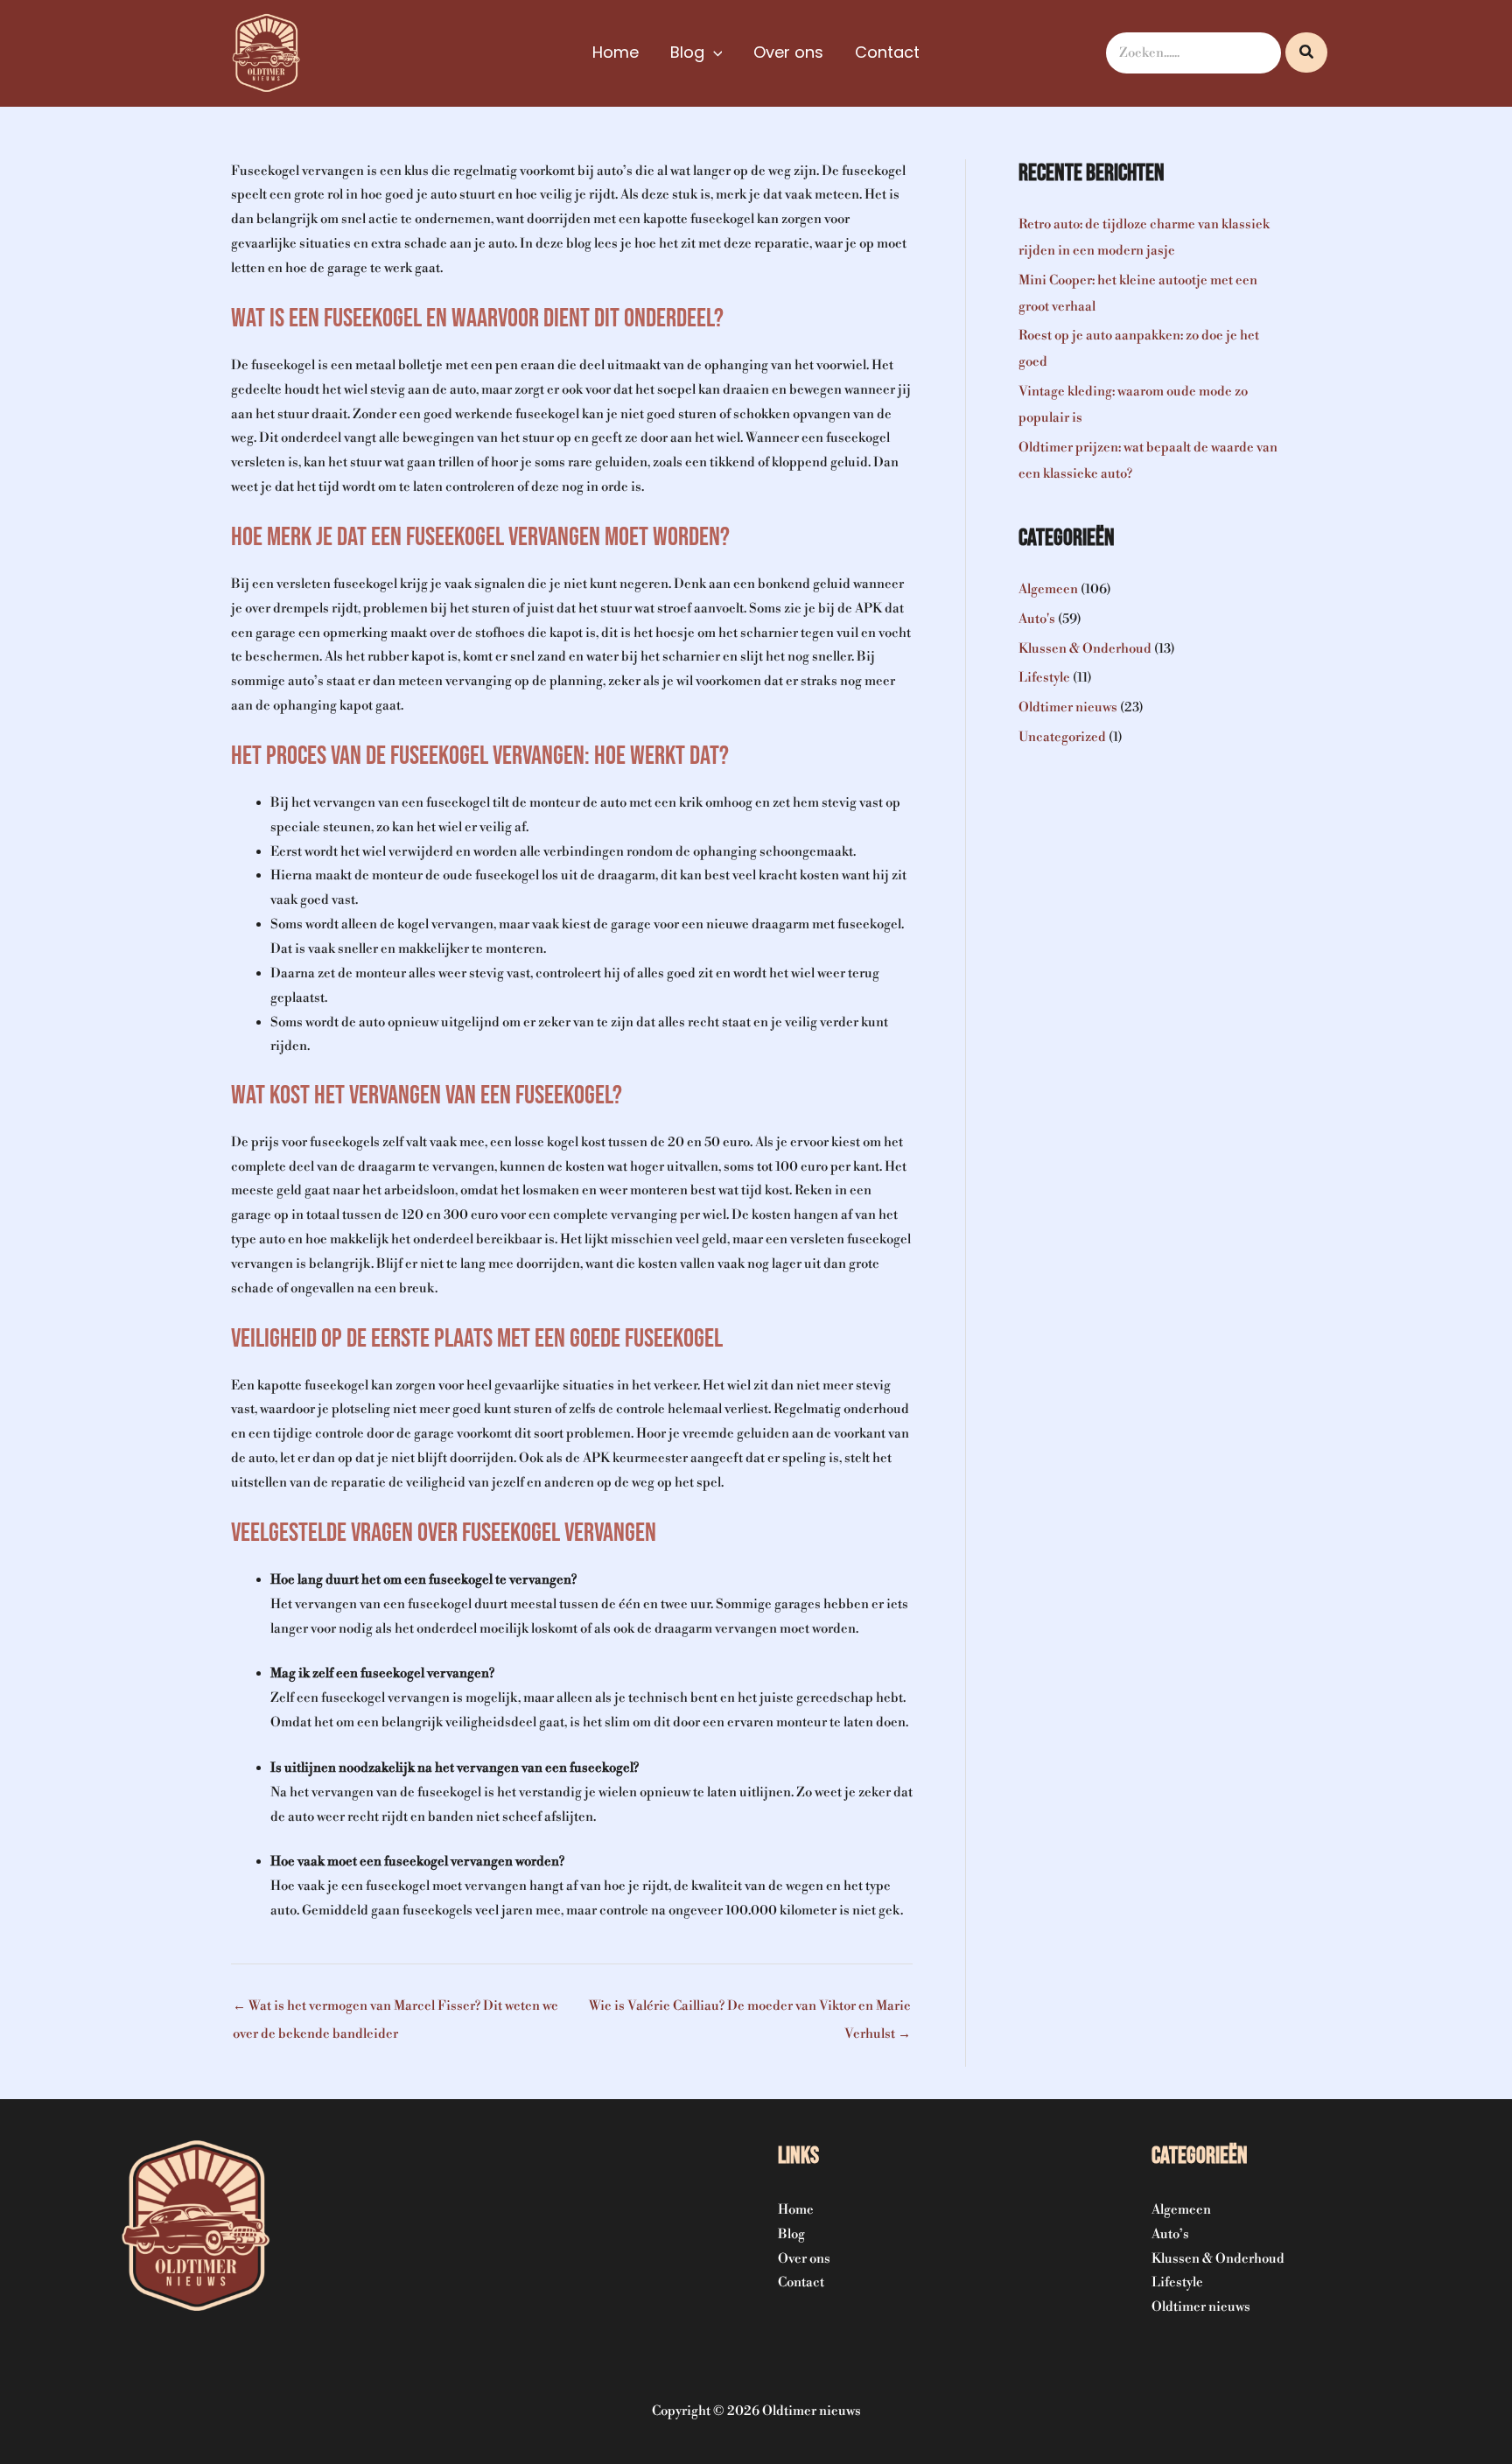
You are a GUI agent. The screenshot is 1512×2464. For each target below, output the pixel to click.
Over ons (804, 2259)
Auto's (1037, 619)
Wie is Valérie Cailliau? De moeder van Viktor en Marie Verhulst (750, 2010)
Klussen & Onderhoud (1085, 649)
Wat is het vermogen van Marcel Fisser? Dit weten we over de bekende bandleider (395, 2010)
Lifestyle (1044, 678)
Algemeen (1048, 589)
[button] (714, 52)
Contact (801, 2282)
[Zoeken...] (1306, 52)
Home (796, 2210)
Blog (791, 2234)
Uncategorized (1062, 737)
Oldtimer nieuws (1068, 707)
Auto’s (1170, 2234)
